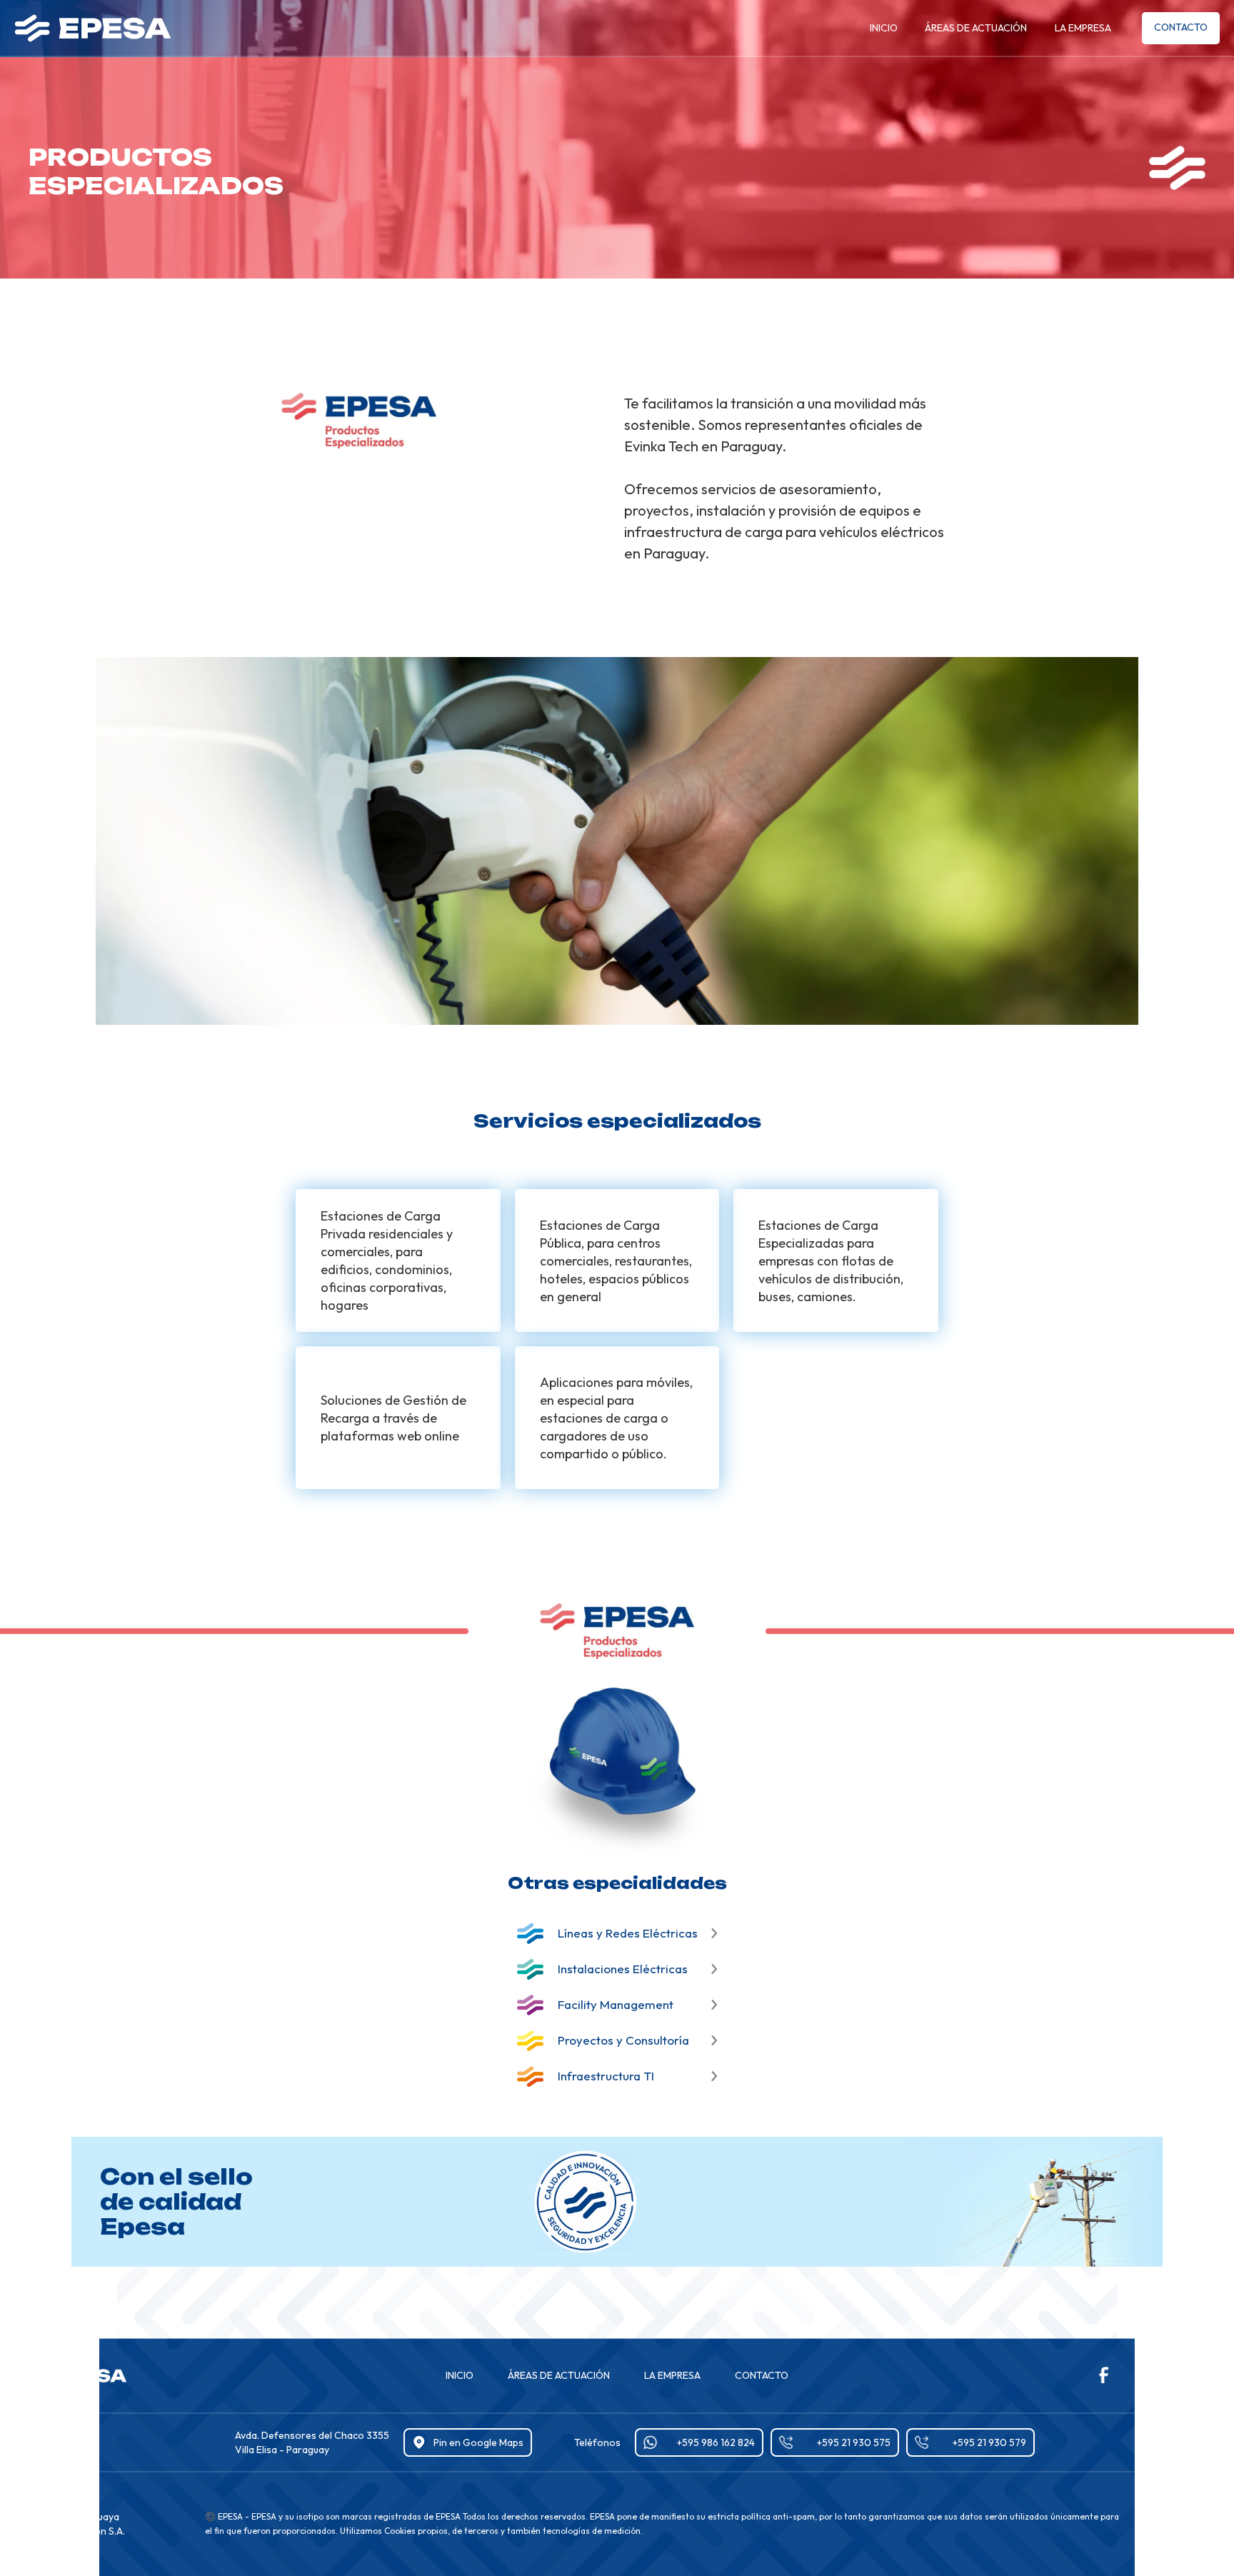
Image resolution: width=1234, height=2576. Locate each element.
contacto (762, 2375)
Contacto (1181, 27)
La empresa (1083, 28)
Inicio (884, 28)
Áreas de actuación (976, 28)
